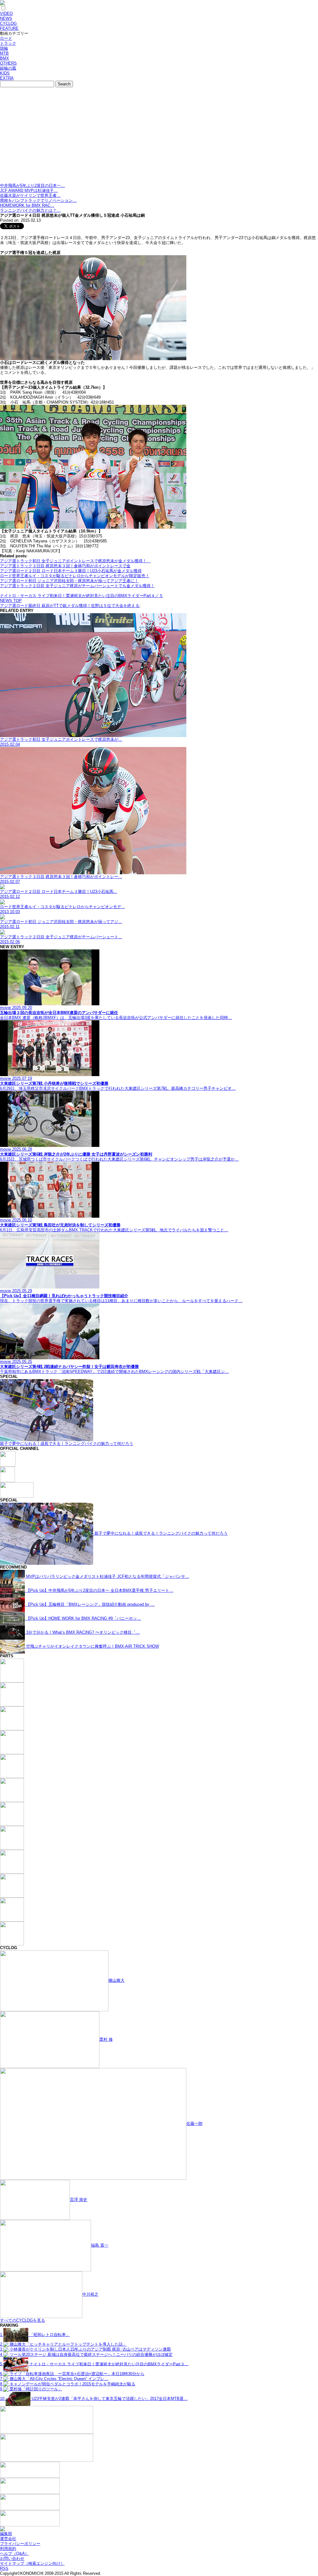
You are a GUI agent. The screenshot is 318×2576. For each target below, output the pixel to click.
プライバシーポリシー (20, 2544)
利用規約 (8, 2549)
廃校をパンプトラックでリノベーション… (38, 200)
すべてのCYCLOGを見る (23, 2320)
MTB (4, 53)
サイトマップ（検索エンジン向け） (32, 2563)
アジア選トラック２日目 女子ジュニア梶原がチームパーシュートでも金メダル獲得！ (77, 586)
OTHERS (8, 63)
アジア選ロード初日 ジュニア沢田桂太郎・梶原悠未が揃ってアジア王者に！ (69, 581)
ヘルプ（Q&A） (14, 2553)
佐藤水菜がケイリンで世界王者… (30, 195)
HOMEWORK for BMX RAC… (27, 205)
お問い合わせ (12, 2558)
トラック (8, 43)
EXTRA (7, 78)
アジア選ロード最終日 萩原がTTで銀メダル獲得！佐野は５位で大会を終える (70, 606)
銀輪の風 (8, 68)
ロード (6, 38)
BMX (5, 58)
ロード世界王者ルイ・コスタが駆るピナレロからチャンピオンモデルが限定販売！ (75, 576)
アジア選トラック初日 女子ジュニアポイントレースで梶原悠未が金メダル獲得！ (75, 561)
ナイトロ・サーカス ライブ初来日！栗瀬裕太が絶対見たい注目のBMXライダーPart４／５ (82, 596)
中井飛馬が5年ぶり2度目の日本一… (32, 186)
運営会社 (8, 2539)
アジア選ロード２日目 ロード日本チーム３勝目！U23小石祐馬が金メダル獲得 (71, 571)
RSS (4, 2568)
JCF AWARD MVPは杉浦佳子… (29, 190)
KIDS (5, 73)
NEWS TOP (11, 601)
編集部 (6, 2534)
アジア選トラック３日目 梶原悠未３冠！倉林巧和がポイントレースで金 (65, 566)
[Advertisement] (159, 137)
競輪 (4, 48)
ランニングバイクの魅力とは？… (30, 210)
